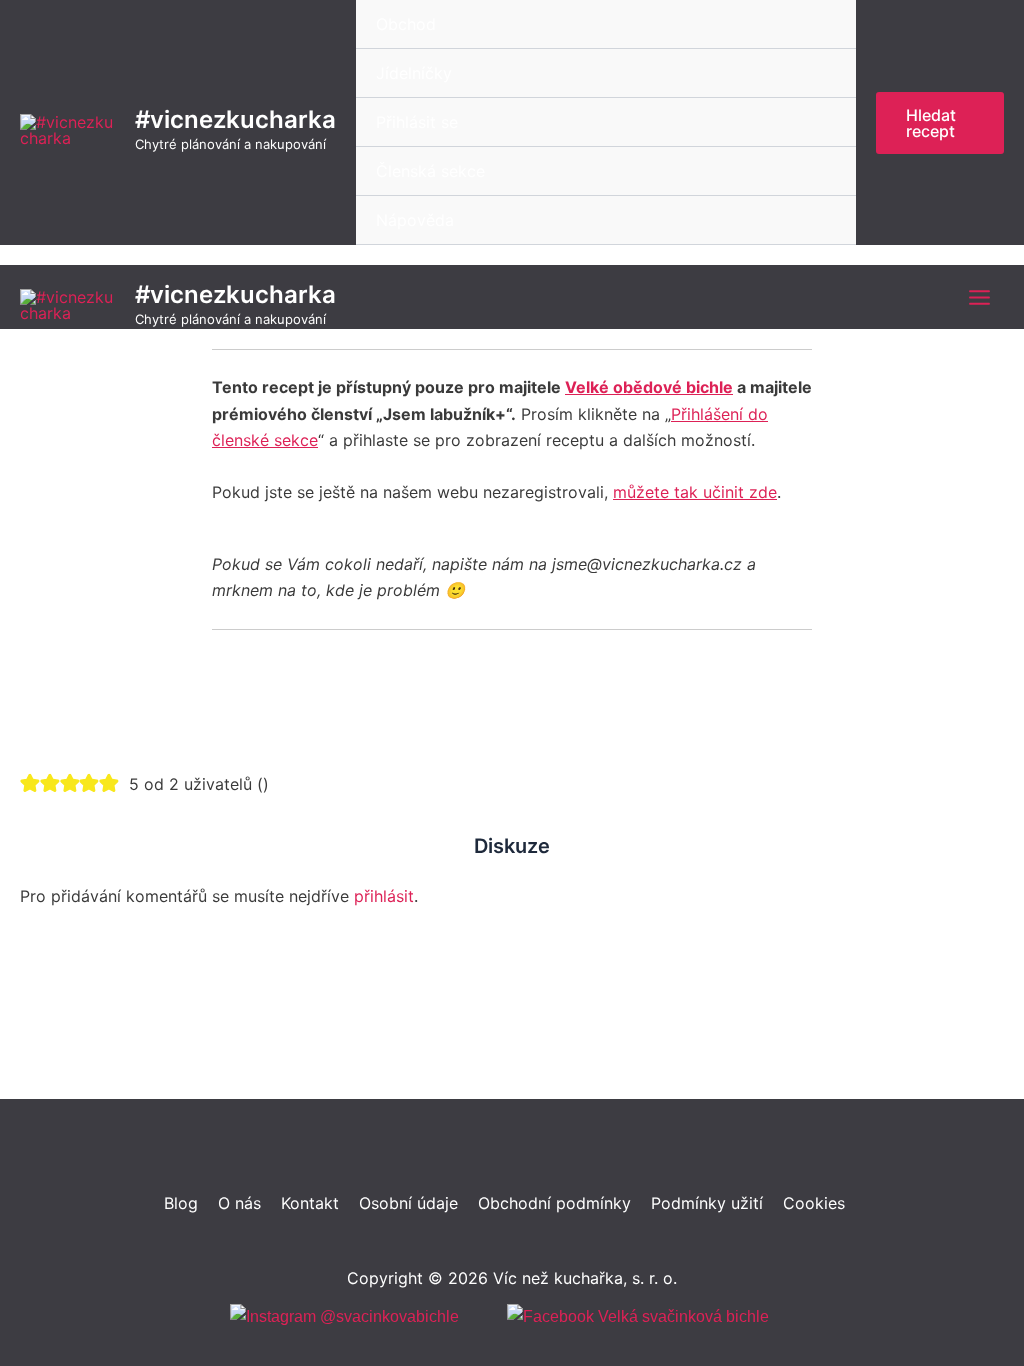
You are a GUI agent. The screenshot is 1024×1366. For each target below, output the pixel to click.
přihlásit (384, 896)
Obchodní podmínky (554, 1203)
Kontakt (310, 1203)
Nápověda (415, 220)
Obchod (406, 24)
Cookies (814, 1203)
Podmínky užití (707, 1203)
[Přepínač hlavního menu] (979, 297)
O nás (239, 1203)
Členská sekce (430, 171)
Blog (181, 1203)
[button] (940, 123)
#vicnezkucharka (235, 119)
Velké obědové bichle (649, 387)
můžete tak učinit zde (695, 492)
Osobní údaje (408, 1203)
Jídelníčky (414, 73)
